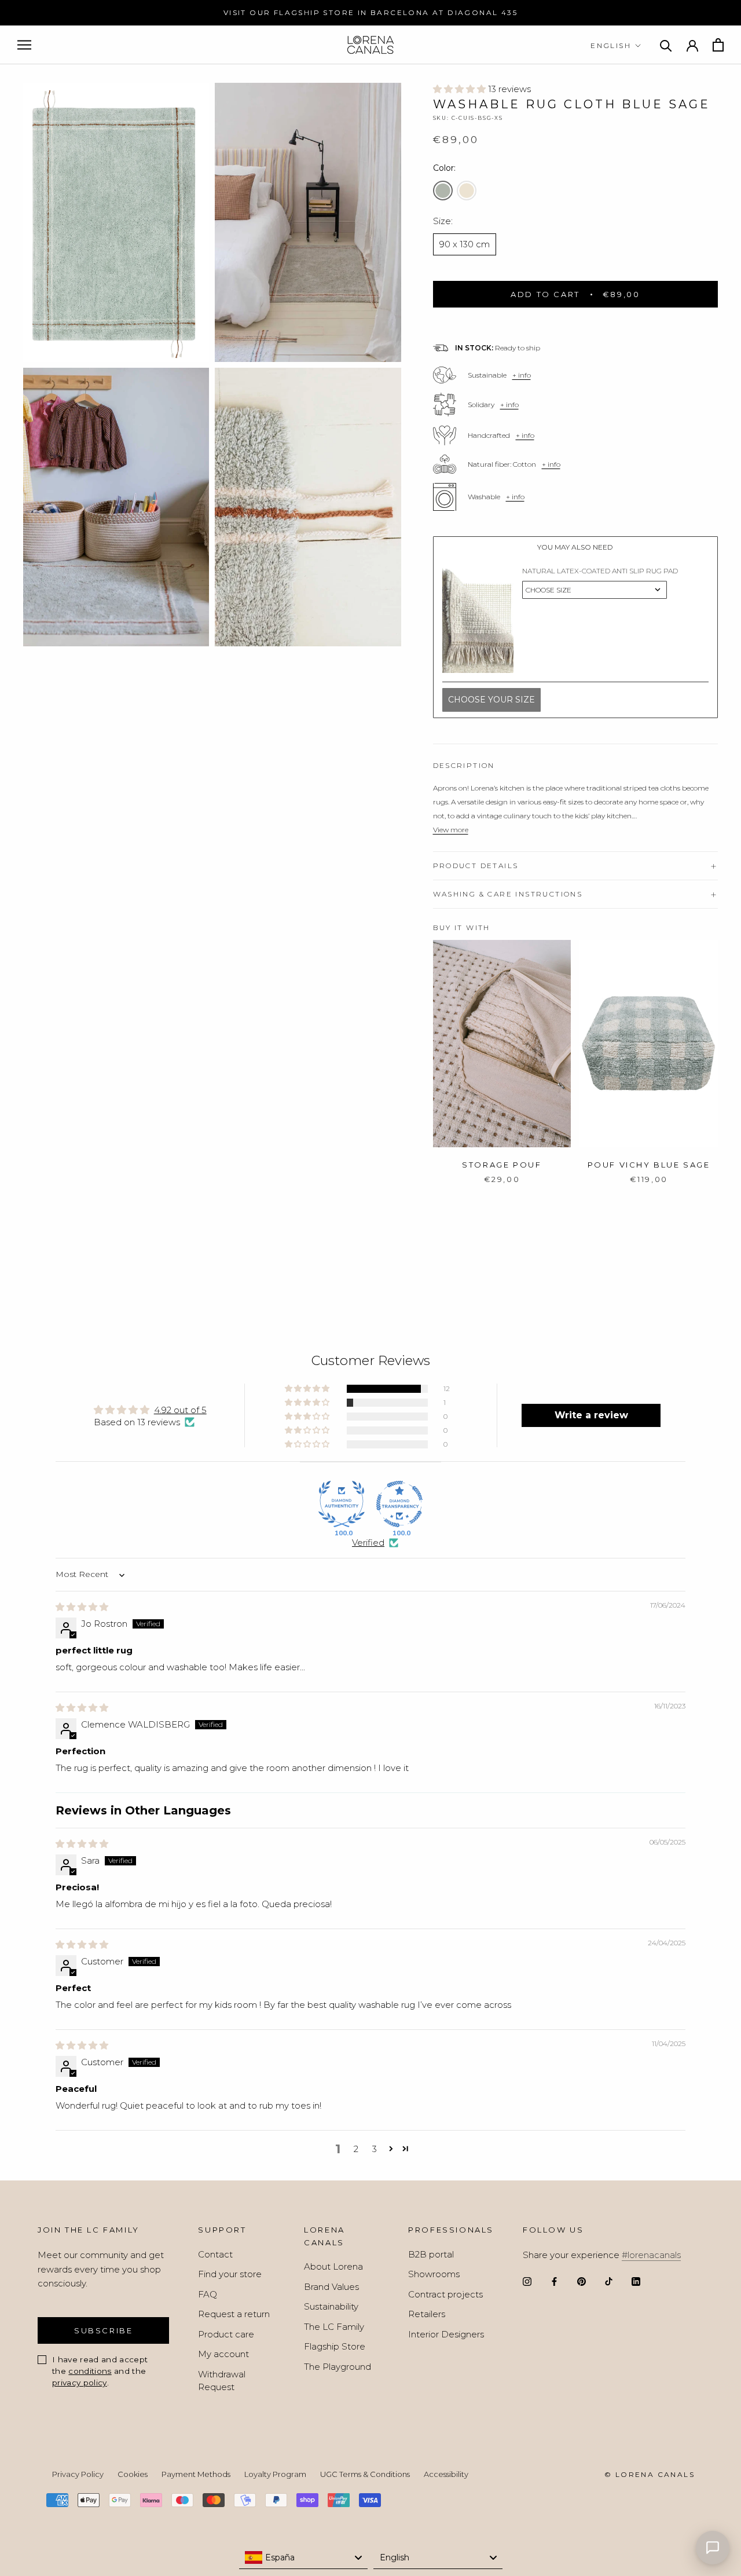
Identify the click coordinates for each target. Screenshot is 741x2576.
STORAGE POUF (502, 1165)
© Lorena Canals (650, 2474)
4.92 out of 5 (180, 1410)
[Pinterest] (582, 2282)
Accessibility (446, 2474)
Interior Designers (446, 2334)
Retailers (427, 2314)
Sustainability (331, 2306)
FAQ (208, 2294)
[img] (82, 1607)
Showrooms (434, 2274)
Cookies (133, 2474)
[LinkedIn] (636, 2282)
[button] (461, 89)
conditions (90, 2371)
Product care (226, 2334)
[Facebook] (554, 2282)
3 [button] (375, 2149)
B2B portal (431, 2254)
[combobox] (304, 2557)
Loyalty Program (275, 2474)
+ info (522, 375)
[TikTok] (609, 2282)
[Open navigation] (24, 45)
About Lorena (333, 2266)
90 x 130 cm (465, 244)
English (611, 45)
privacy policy (80, 2383)
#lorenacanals (651, 2255)
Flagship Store (335, 2346)
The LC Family (334, 2327)
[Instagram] (527, 2282)
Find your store (230, 2274)
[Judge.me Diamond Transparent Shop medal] (399, 1504)
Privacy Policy (78, 2474)
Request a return (234, 2314)
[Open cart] (718, 45)
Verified (368, 1543)
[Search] (666, 45)
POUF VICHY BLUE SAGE (649, 1165)
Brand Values (331, 2287)
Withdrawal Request (222, 2381)
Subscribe (103, 2330)
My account (223, 2354)
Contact (215, 2254)
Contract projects (445, 2294)
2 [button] (356, 2149)
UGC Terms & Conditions (365, 2474)
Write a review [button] (591, 1415)
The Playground (338, 2367)
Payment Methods (196, 2474)
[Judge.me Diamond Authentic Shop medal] (342, 1504)
